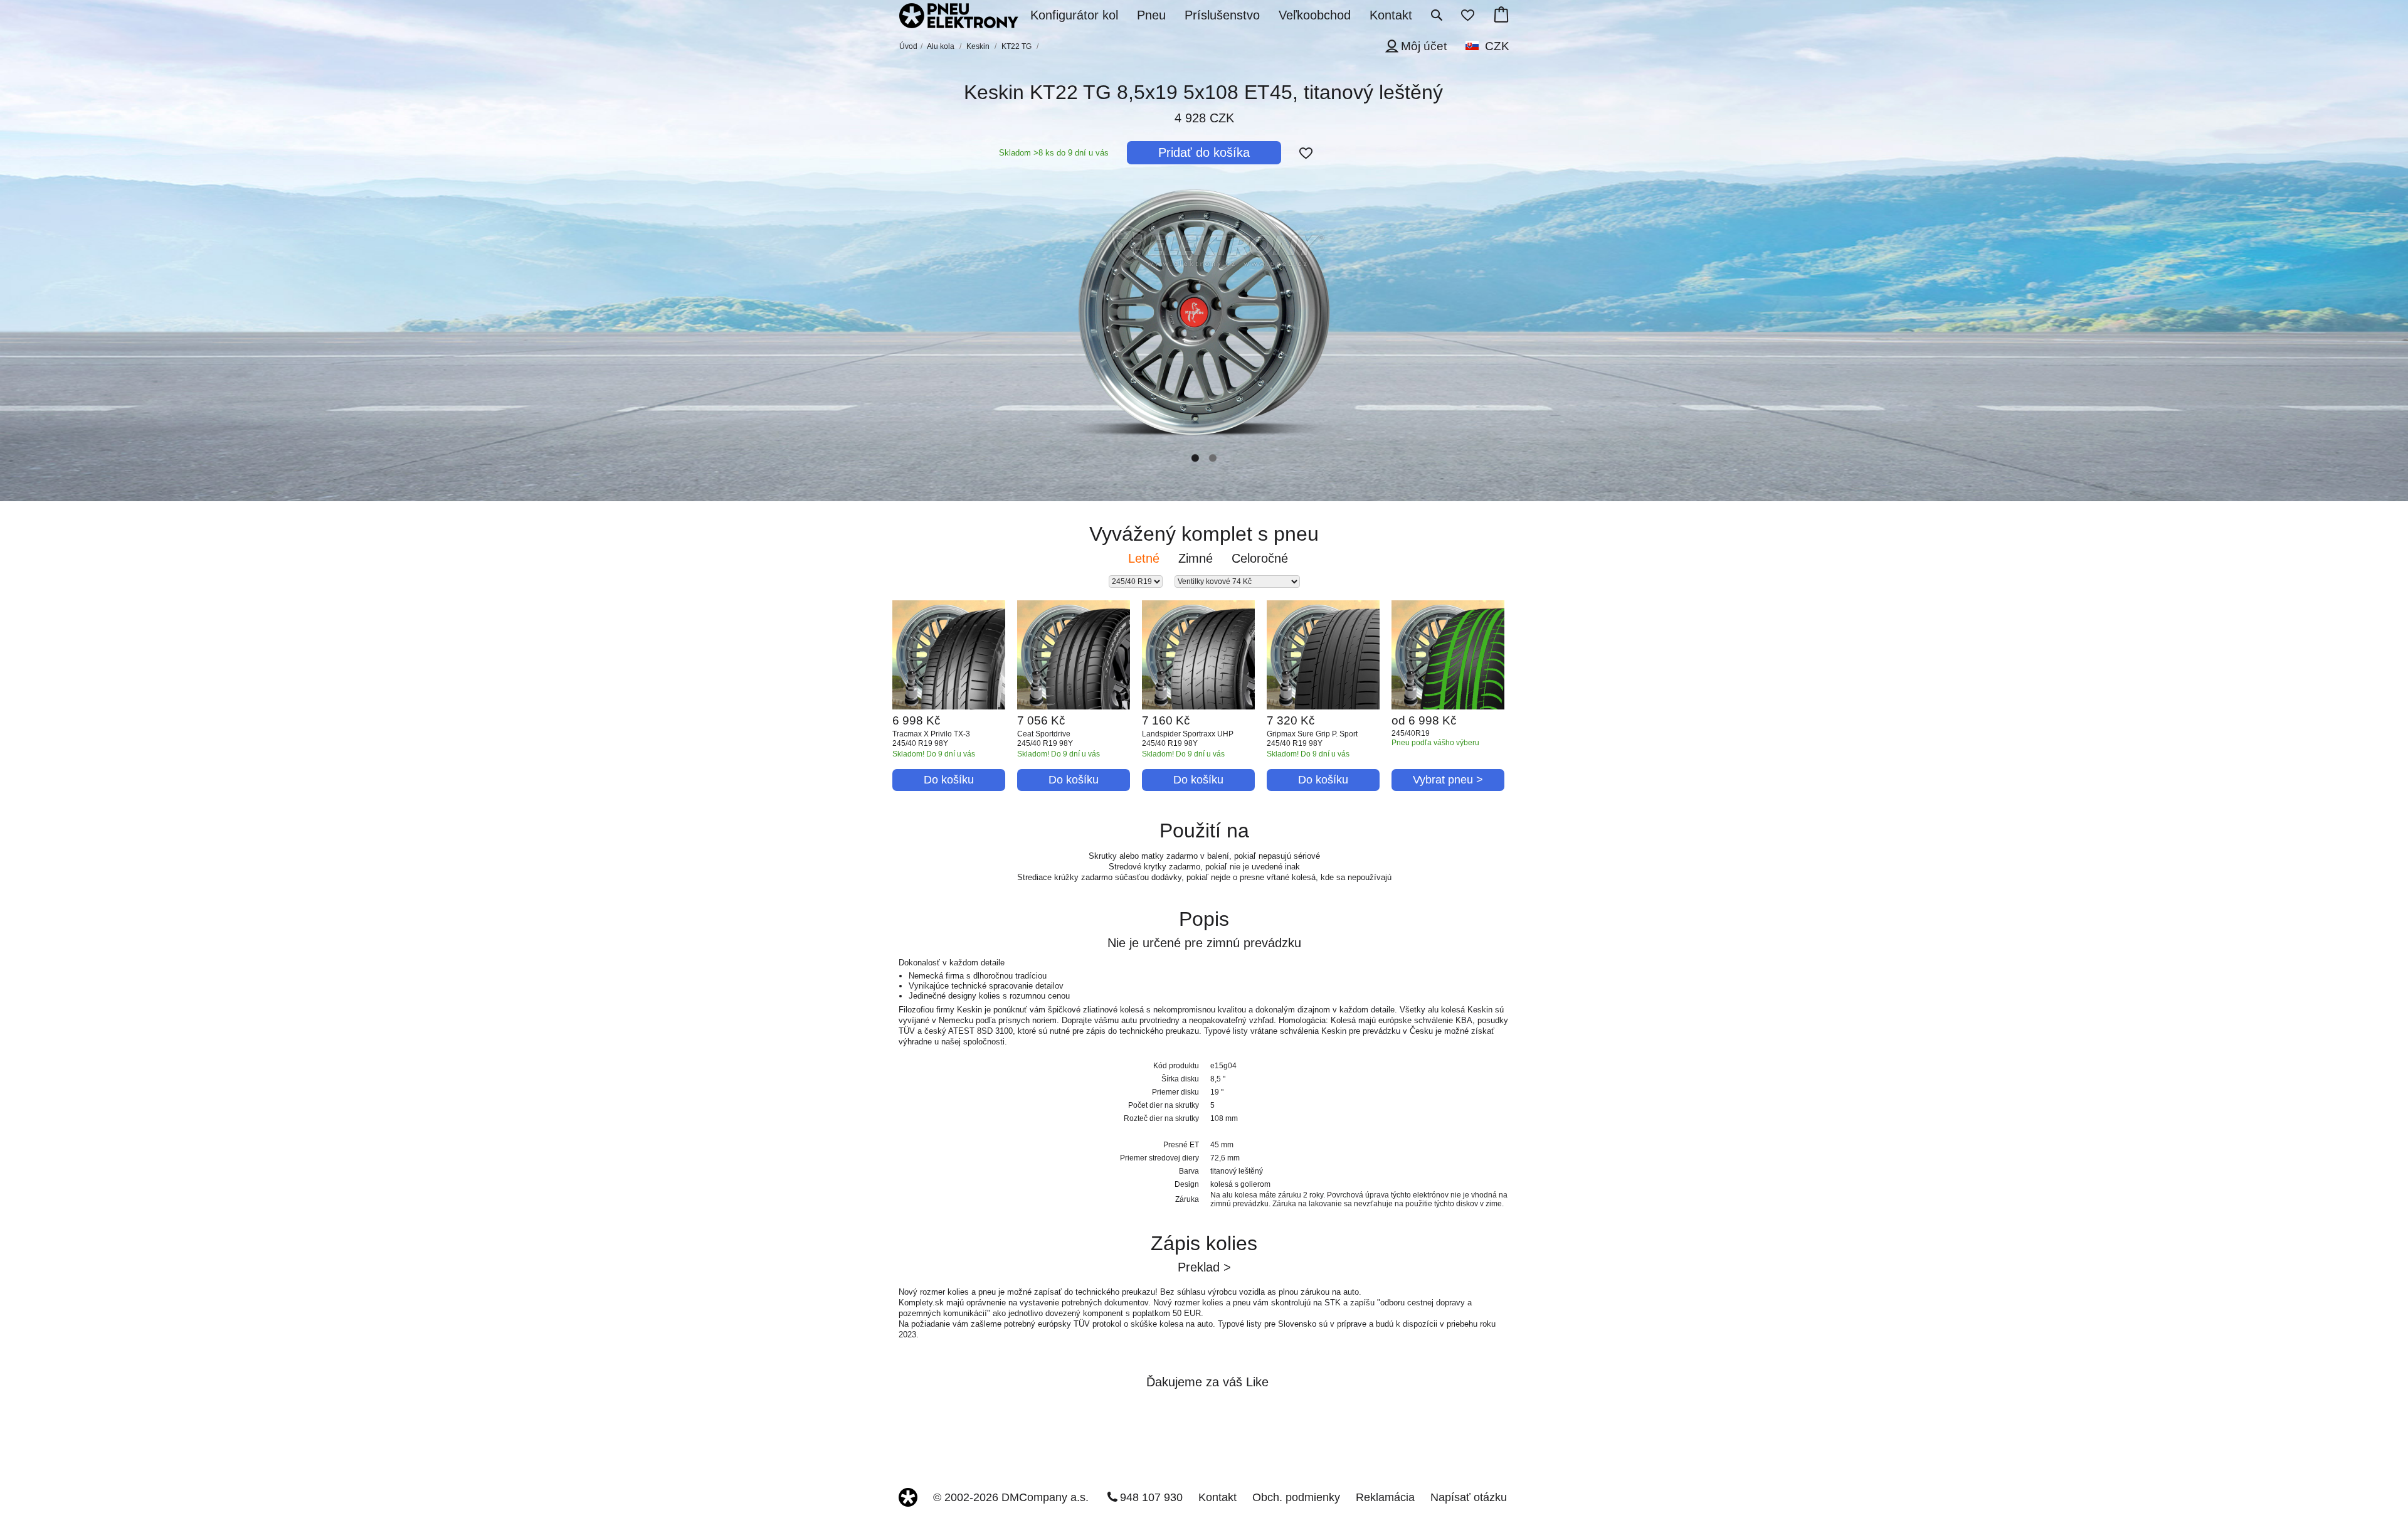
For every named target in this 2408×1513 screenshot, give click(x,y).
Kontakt (1217, 1497)
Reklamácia (1385, 1497)
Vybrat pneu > (1448, 780)
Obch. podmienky (1296, 1497)
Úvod (908, 46)
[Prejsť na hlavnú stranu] (959, 17)
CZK (1497, 46)
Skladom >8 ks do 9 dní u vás (1054, 153)
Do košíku (949, 780)
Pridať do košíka (1204, 152)
